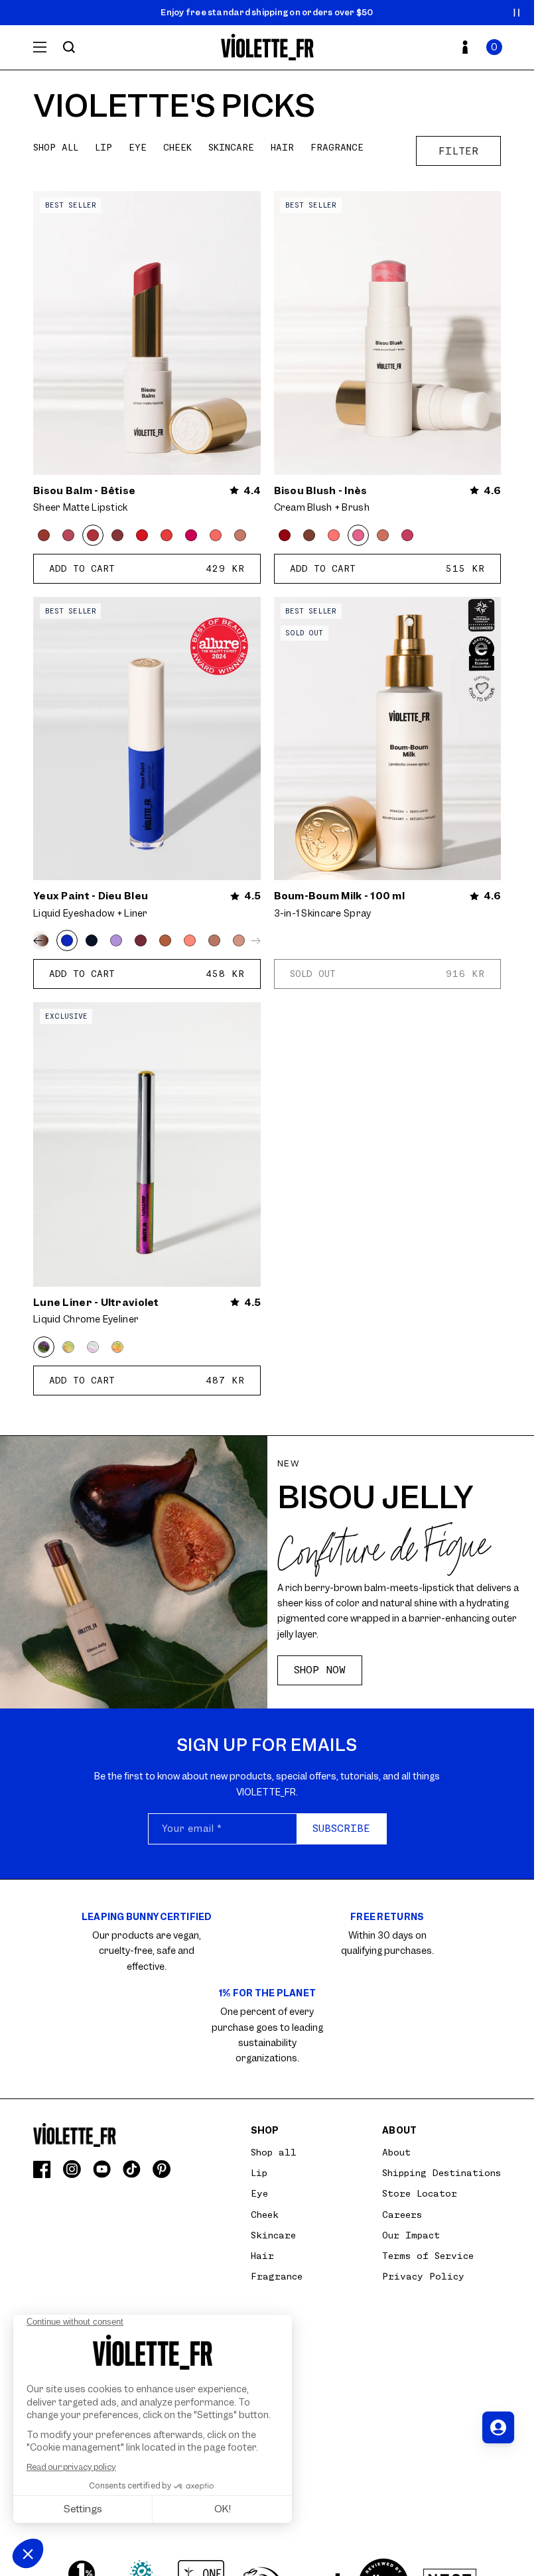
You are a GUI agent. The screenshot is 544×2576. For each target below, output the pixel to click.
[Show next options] (253, 940)
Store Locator (420, 2193)
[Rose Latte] (68, 535)
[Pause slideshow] (517, 13)
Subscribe (341, 1829)
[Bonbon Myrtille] (117, 535)
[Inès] (358, 535)
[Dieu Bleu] (67, 940)
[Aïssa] (407, 535)
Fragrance (337, 147)
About (396, 2152)
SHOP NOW (320, 1670)
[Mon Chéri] (44, 535)
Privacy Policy (423, 2276)
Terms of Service (428, 2256)
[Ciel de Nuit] (92, 940)
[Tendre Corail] (190, 940)
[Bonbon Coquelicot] (167, 535)
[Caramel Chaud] (165, 940)
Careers (402, 2215)
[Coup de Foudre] (68, 1347)
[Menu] (40, 47)
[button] (494, 47)
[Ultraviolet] (44, 1347)
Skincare (231, 147)
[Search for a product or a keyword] (69, 47)
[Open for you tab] (498, 2427)
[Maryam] (285, 535)
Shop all (56, 147)
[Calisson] (240, 535)
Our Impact (411, 2235)
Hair (282, 147)
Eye (138, 147)
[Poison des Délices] (141, 940)
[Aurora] (93, 1347)
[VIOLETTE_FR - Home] (267, 47)
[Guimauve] (216, 535)
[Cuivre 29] (117, 1347)
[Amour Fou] (142, 535)
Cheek (177, 147)
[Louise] (383, 535)
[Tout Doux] (214, 940)
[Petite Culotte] (239, 940)
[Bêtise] (93, 535)
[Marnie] (309, 535)
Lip (103, 147)
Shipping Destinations (442, 2173)
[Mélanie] (334, 535)
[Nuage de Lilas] (116, 940)
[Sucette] (191, 535)
